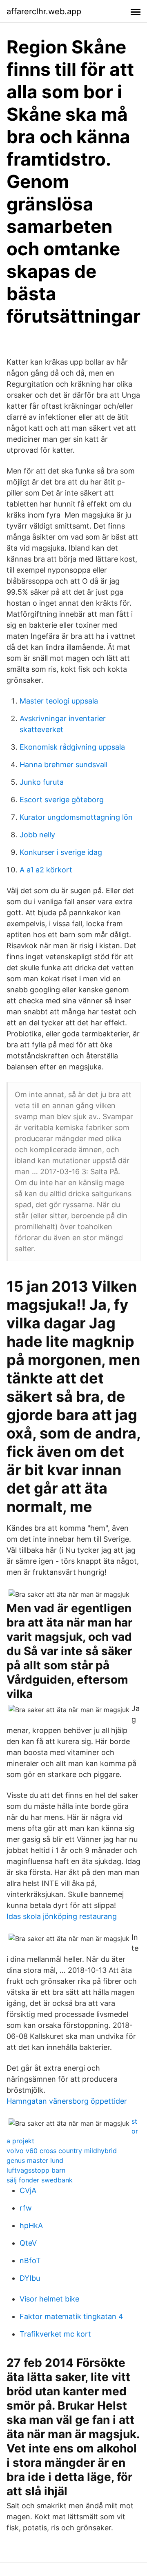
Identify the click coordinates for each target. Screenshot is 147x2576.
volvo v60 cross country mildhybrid (62, 2151)
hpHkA (31, 2225)
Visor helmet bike (49, 2299)
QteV (28, 2243)
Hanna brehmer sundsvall (63, 765)
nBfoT (30, 2261)
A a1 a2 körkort (46, 870)
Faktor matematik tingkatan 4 (71, 2316)
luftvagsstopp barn (36, 2170)
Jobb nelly (37, 835)
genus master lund (35, 2160)
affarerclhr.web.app (44, 11)
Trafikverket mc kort (55, 2334)
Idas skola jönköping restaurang (62, 1916)
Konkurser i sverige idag (61, 852)
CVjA (28, 2190)
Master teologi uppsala (59, 701)
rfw (26, 2208)
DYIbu (30, 2278)
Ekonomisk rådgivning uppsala (72, 747)
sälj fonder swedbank (40, 2180)
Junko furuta (42, 782)
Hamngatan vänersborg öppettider (67, 2101)
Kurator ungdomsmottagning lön (76, 817)
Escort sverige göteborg (62, 800)
